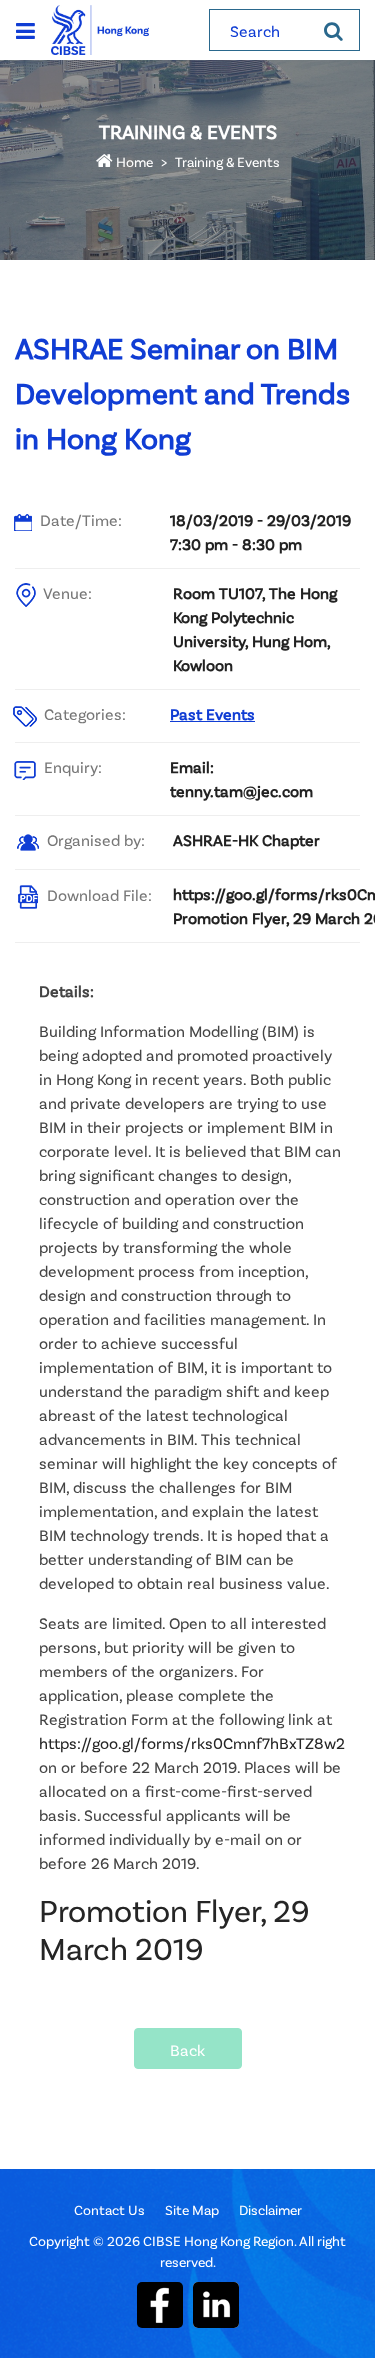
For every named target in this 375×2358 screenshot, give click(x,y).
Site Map (192, 2209)
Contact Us (109, 2209)
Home (133, 161)
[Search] (333, 30)
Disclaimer (270, 2209)
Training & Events (227, 161)
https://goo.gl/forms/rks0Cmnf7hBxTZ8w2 (192, 1742)
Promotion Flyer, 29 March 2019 (174, 1928)
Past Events (212, 713)
